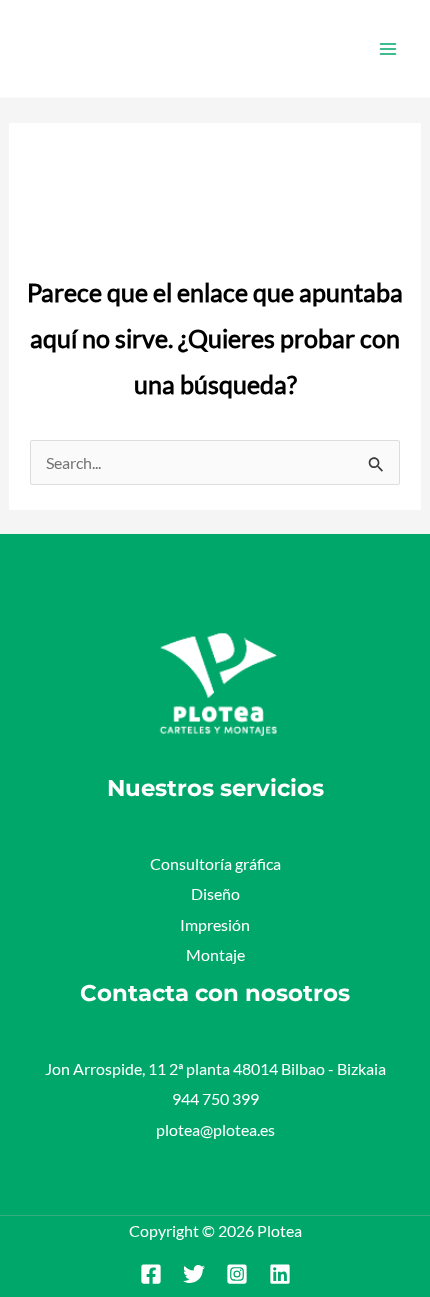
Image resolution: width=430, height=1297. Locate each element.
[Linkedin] (280, 1274)
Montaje (215, 954)
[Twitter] (194, 1274)
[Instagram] (237, 1274)
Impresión (215, 924)
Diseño (215, 893)
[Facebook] (151, 1274)
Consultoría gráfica (215, 863)
